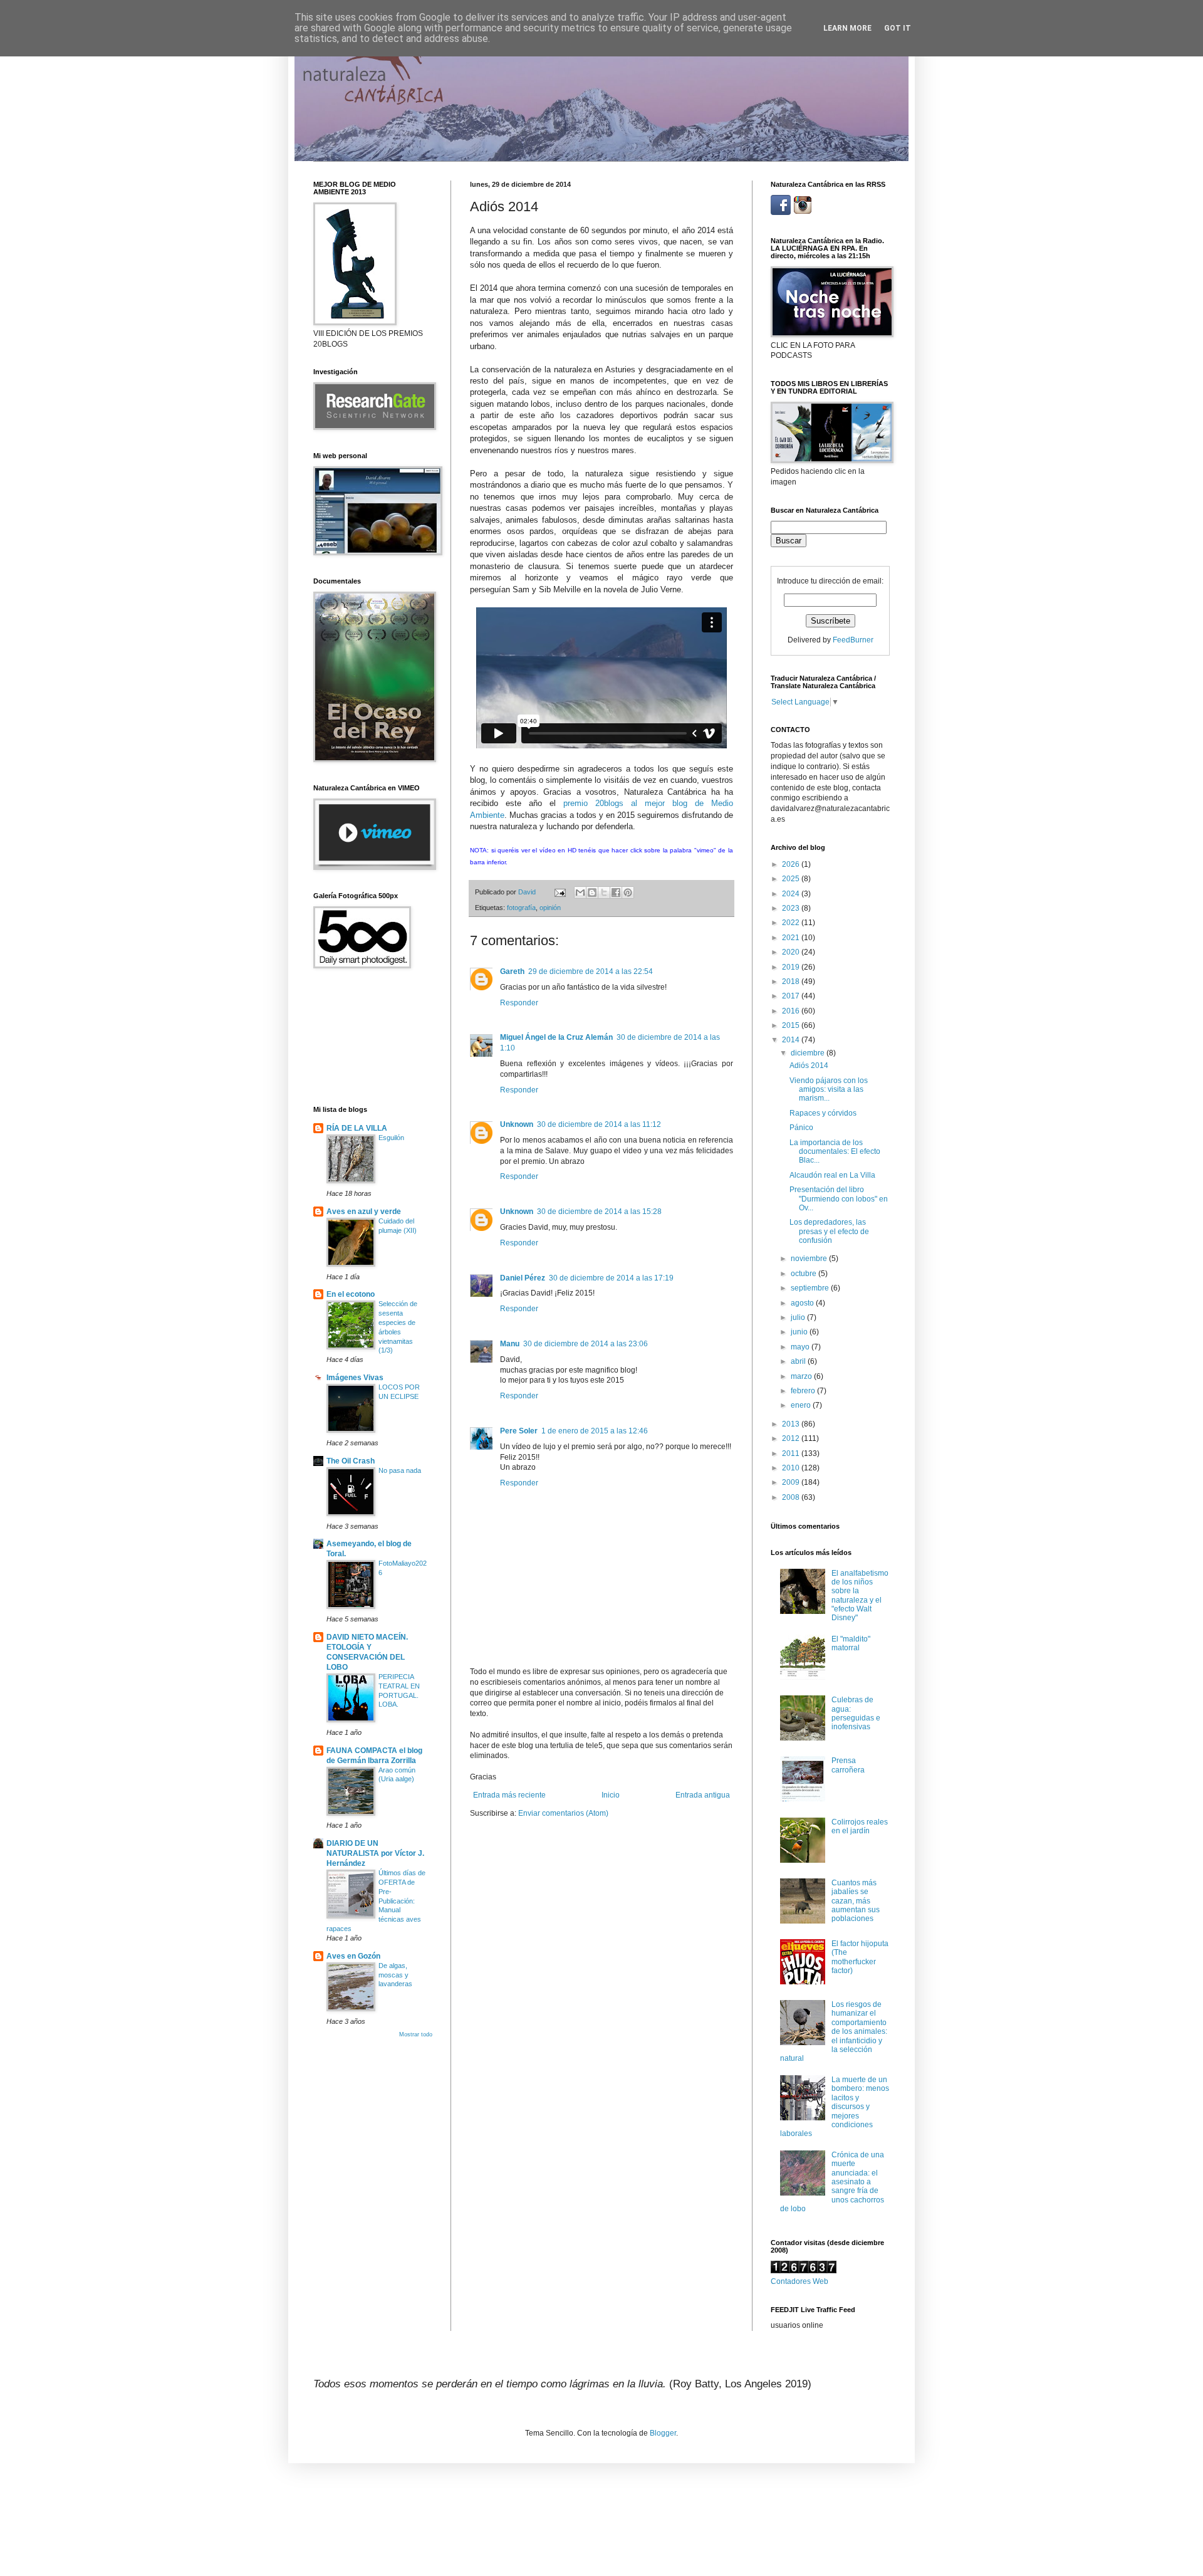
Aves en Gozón (353, 1956)
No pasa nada (400, 1470)
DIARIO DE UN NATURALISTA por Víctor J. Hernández (375, 1853)
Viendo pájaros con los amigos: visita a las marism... (829, 1090)
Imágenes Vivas (355, 1378)
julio (799, 1317)
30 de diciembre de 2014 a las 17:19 (611, 1278)
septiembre (811, 1288)
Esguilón (391, 1138)
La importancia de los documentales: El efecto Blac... (835, 1152)
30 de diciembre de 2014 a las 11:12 (599, 1124)
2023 (792, 908)
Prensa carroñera (848, 1765)
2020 (792, 952)
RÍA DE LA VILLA (357, 1128)
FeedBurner (853, 640)
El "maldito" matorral (851, 1643)
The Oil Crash (351, 1461)
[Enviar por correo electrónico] (580, 893)
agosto (803, 1303)
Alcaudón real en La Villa (832, 1175)
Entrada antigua (703, 1795)
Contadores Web (799, 2281)
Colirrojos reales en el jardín (860, 1826)
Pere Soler (519, 1431)
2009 (792, 1482)
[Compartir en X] (604, 893)
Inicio (611, 1795)
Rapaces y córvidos (823, 1113)
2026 (792, 864)
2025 (792, 879)
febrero (804, 1391)
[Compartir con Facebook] (616, 893)
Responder (519, 1003)
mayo (801, 1347)
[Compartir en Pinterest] (628, 893)
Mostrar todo (416, 2034)
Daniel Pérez (523, 1278)
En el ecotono (351, 1294)
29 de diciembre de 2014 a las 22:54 (591, 971)
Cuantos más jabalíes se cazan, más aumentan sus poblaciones (856, 1901)
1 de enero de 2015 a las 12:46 (595, 1431)
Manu (510, 1344)
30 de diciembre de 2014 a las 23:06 (586, 1344)
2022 (792, 923)
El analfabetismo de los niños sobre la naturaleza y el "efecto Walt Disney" (860, 1596)
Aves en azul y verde (364, 1212)
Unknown (517, 1124)
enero (802, 1405)
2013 (792, 1424)
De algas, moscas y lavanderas (395, 1975)
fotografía (521, 908)
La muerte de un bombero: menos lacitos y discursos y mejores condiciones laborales (835, 2107)
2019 (792, 967)
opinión (550, 908)
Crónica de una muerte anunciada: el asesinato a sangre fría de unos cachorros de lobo (832, 2182)
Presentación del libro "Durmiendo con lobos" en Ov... (839, 1199)
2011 (792, 1453)
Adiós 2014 (809, 1065)
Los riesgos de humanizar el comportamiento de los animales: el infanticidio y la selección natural (834, 2031)
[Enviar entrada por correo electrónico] (560, 892)
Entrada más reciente (509, 1795)
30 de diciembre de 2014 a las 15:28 (599, 1212)
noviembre (810, 1259)
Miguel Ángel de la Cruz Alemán (556, 1037)
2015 (792, 1025)
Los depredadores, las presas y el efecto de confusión (829, 1231)
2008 (792, 1497)
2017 (792, 996)
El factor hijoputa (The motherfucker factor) (860, 1957)
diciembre (809, 1053)
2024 (792, 894)
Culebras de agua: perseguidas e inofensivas (856, 1713)
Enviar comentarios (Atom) (563, 1813)
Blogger (663, 2433)
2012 (792, 1438)
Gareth (512, 971)
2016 (792, 1011)
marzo (802, 1376)
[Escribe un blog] (592, 893)
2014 (792, 1040)
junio (800, 1332)
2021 (792, 938)
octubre (805, 1274)
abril (799, 1361)
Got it (898, 28)
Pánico (801, 1128)
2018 (792, 982)
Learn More (847, 28)
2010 (792, 1468)
